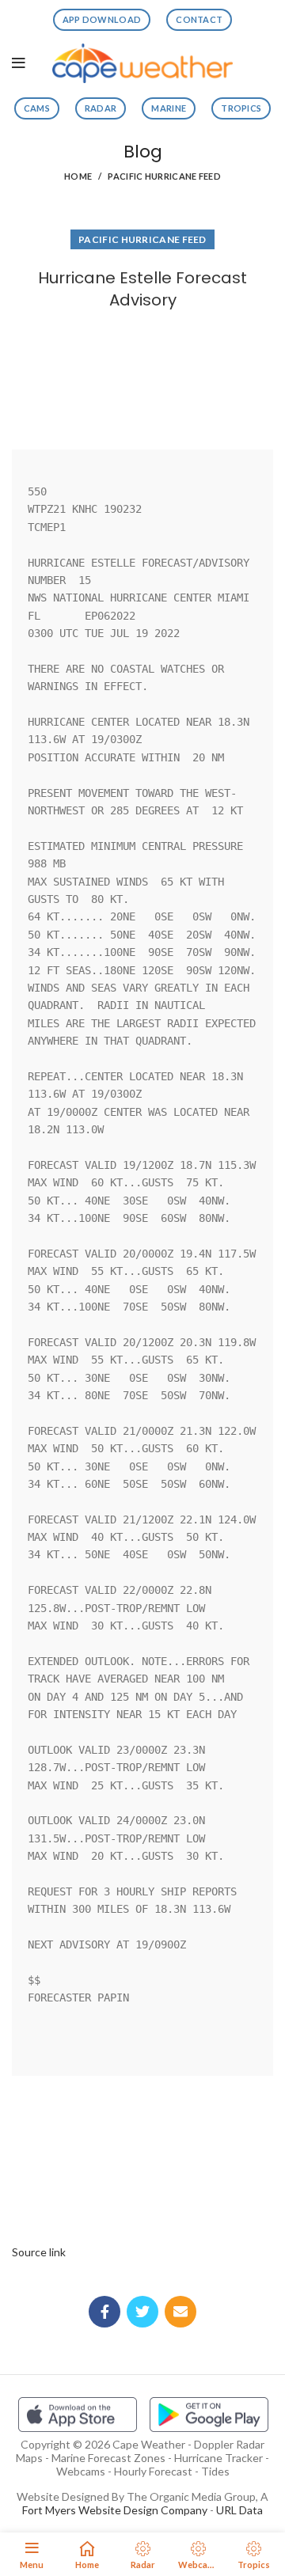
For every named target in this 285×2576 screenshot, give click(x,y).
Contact (199, 19)
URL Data (239, 2510)
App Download (102, 19)
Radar (101, 108)
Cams (37, 108)
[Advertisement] (142, 376)
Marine (169, 108)
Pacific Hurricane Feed (164, 176)
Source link (39, 2252)
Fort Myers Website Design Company (115, 2510)
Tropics (241, 108)
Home (78, 176)
